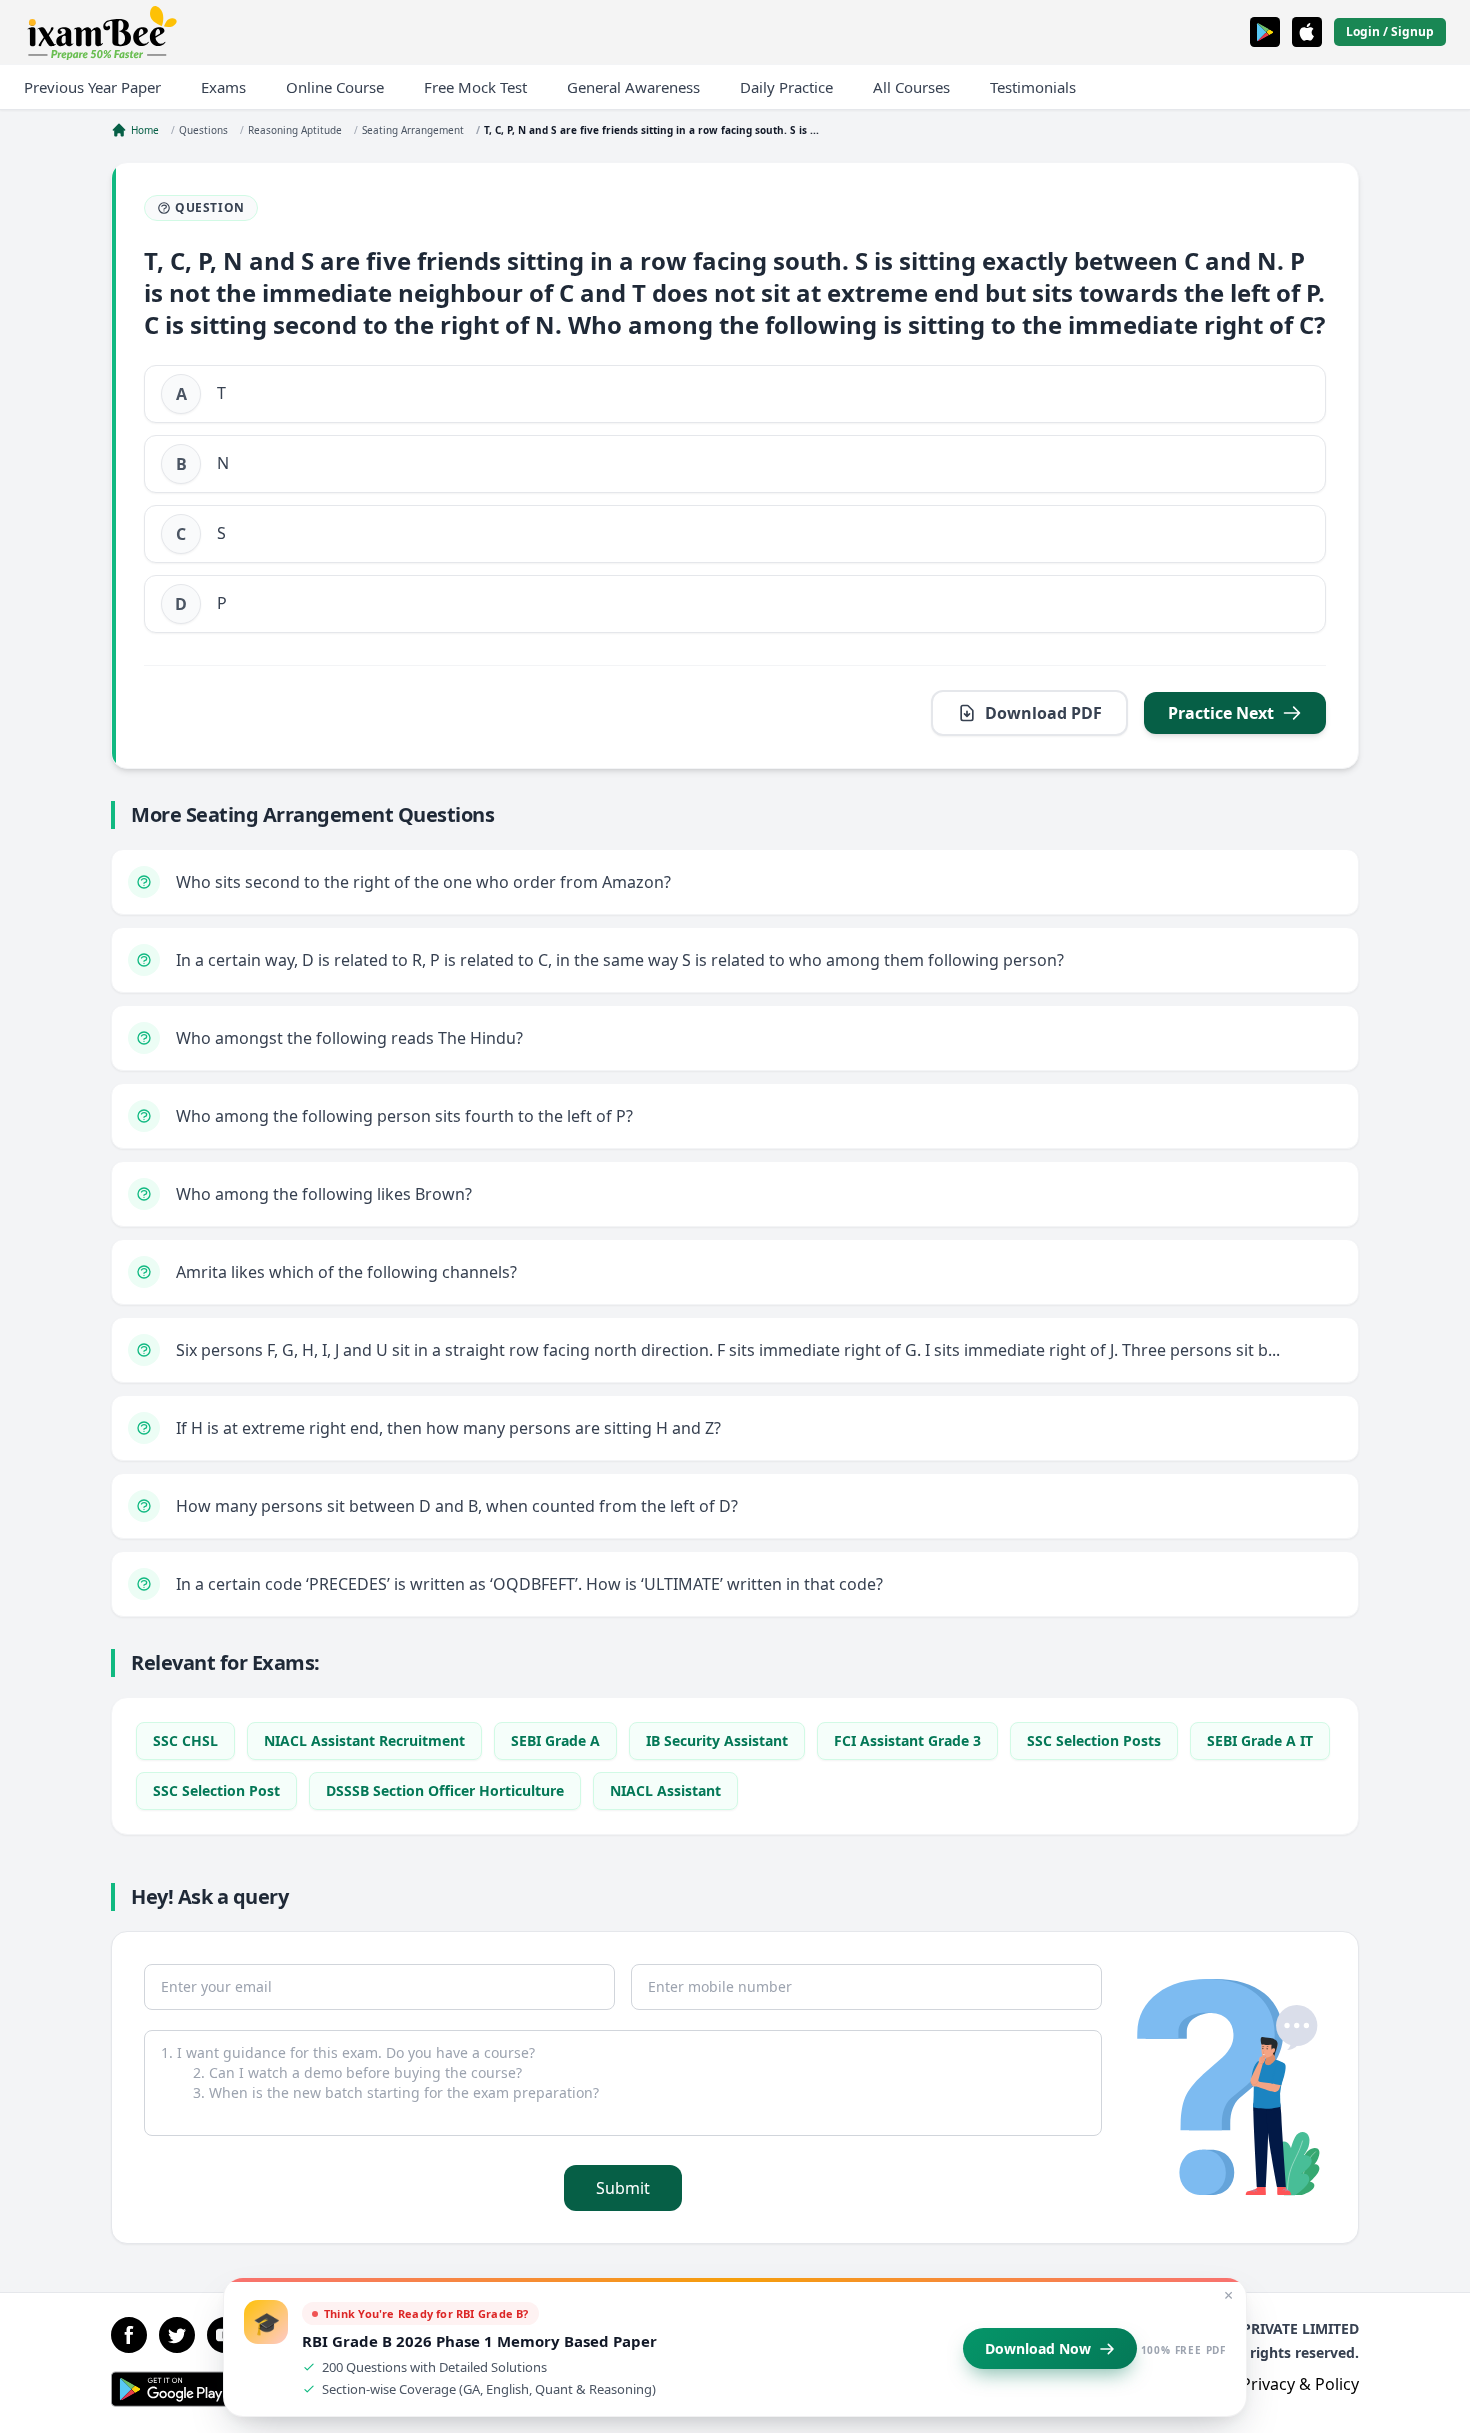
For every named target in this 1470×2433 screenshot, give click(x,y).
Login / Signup (1390, 31)
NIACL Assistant (665, 1790)
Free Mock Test (475, 87)
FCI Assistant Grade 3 (907, 1740)
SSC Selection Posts (1094, 1740)
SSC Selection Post (216, 1790)
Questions (203, 130)
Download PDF (1043, 713)
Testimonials (1033, 87)
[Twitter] (177, 2335)
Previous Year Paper (92, 87)
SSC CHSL (185, 1740)
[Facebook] (129, 2335)
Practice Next (1221, 713)
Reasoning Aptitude (295, 130)
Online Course (335, 87)
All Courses (911, 87)
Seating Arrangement (413, 130)
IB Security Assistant (717, 1740)
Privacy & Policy (1300, 2384)
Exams (223, 87)
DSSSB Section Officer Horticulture (445, 1790)
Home (145, 130)
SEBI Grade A (555, 1740)
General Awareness (633, 87)
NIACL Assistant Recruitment (364, 1740)
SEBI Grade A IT (1260, 1740)
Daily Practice (786, 87)
